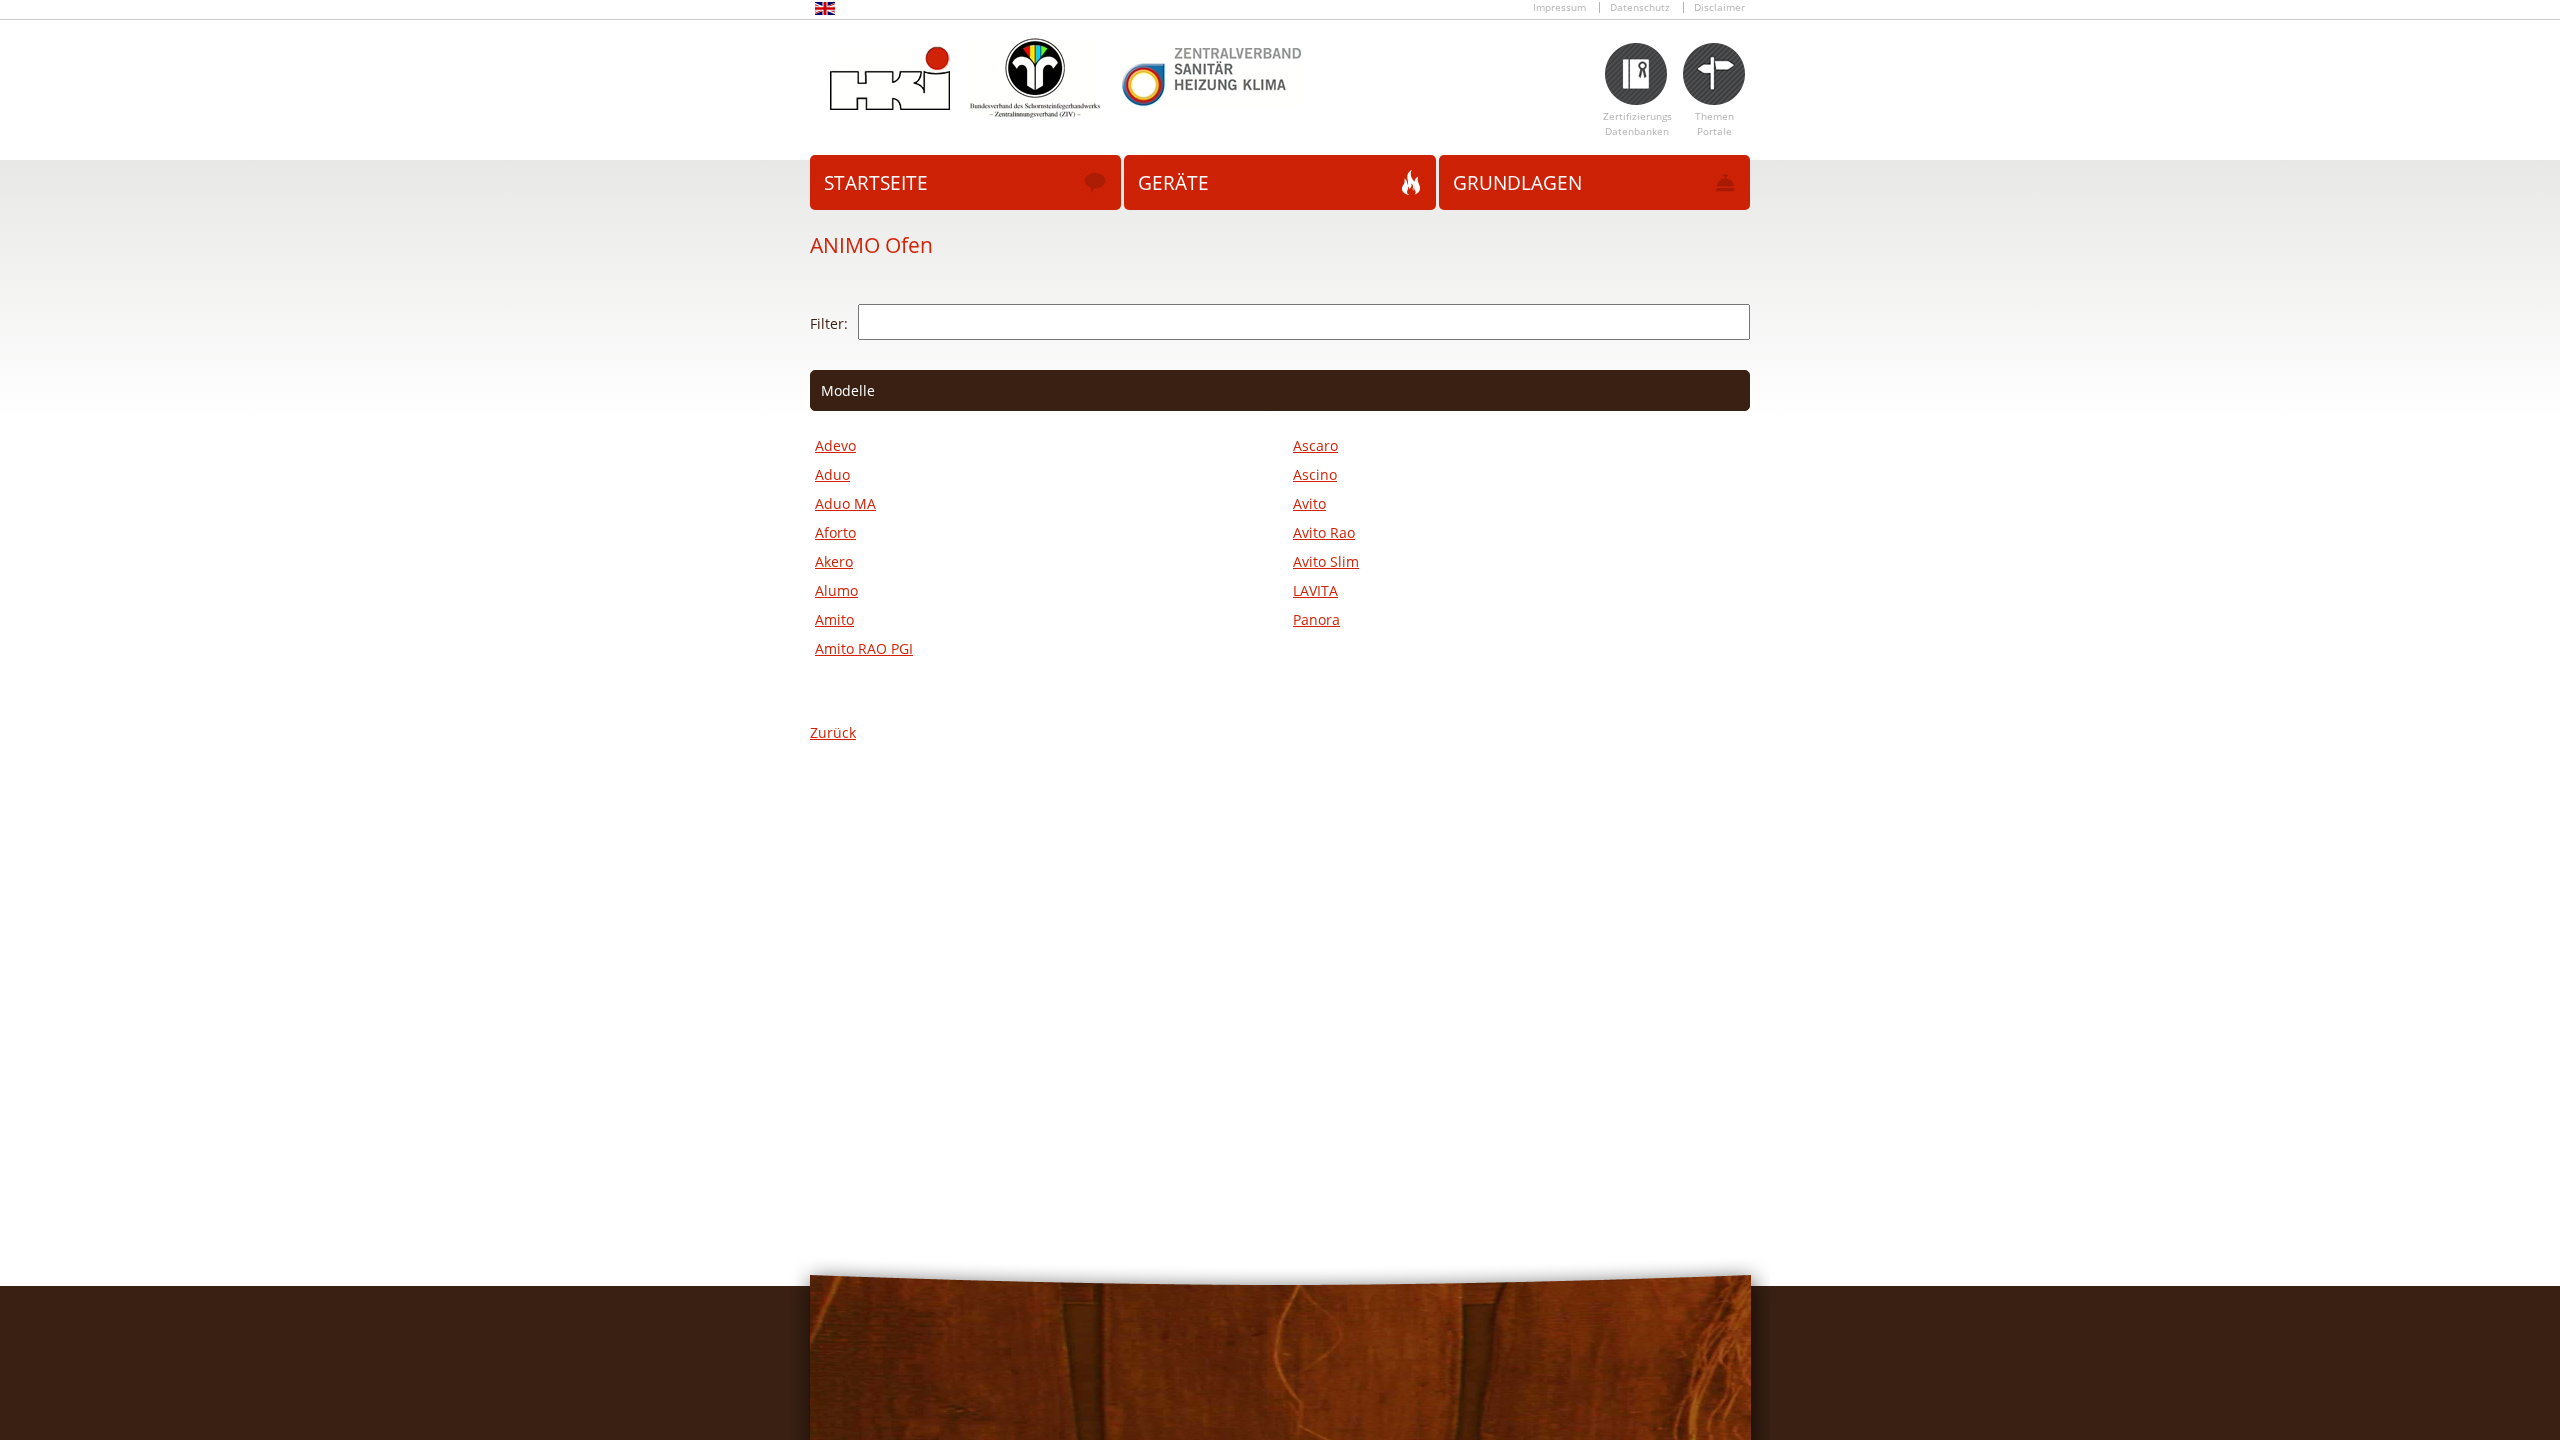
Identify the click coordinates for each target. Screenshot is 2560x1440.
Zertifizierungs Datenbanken (1637, 124)
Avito (1309, 503)
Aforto (835, 532)
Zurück (833, 732)
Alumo (836, 590)
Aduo (832, 474)
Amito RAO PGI (864, 648)
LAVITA (1315, 590)
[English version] (825, 11)
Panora (1316, 619)
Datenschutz (1640, 7)
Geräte (1173, 183)
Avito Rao (1324, 532)
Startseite (876, 183)
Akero (834, 561)
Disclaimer (1719, 7)
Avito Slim (1326, 561)
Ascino (1315, 474)
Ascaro (1315, 445)
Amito (834, 619)
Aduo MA (845, 503)
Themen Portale (1714, 124)
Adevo (835, 445)
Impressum (1559, 7)
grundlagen (1517, 183)
